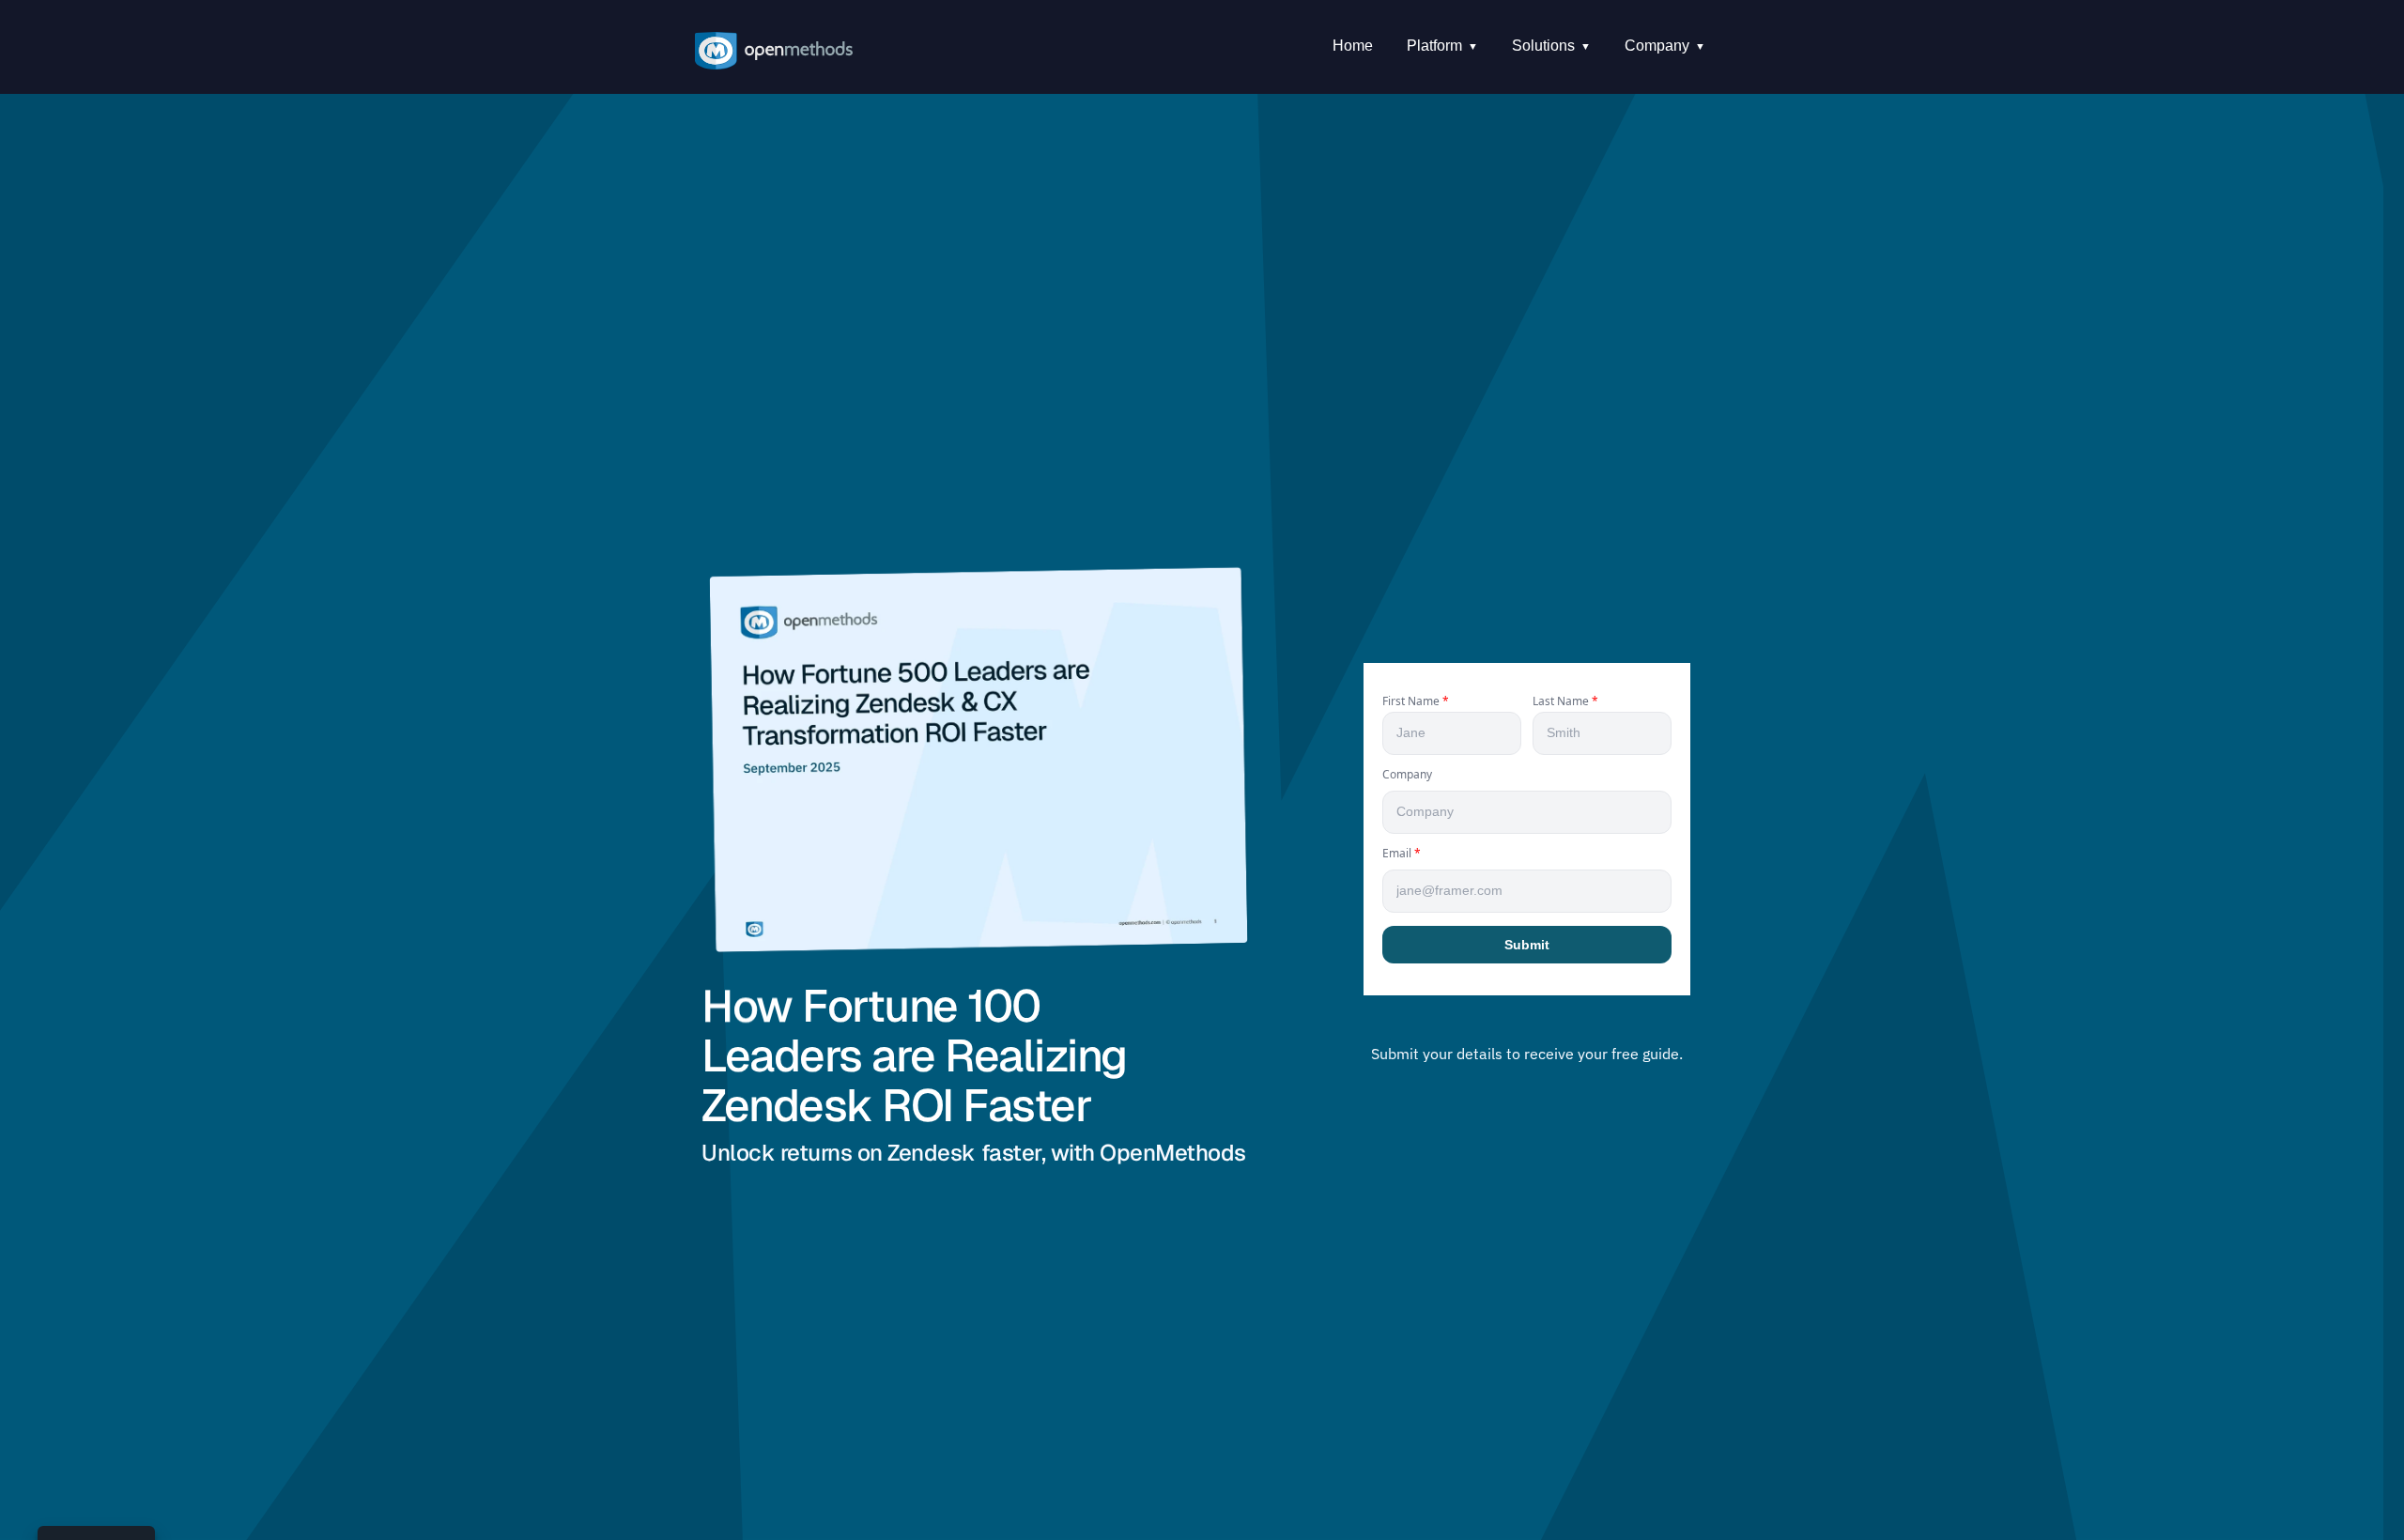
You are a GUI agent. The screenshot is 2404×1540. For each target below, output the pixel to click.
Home (1353, 46)
